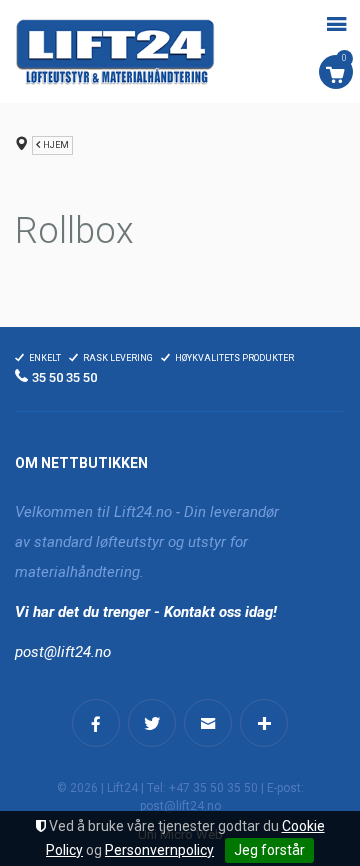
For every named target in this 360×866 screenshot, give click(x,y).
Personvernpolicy (159, 850)
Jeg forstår (269, 850)
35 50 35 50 (64, 377)
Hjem (56, 145)
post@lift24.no (63, 652)
